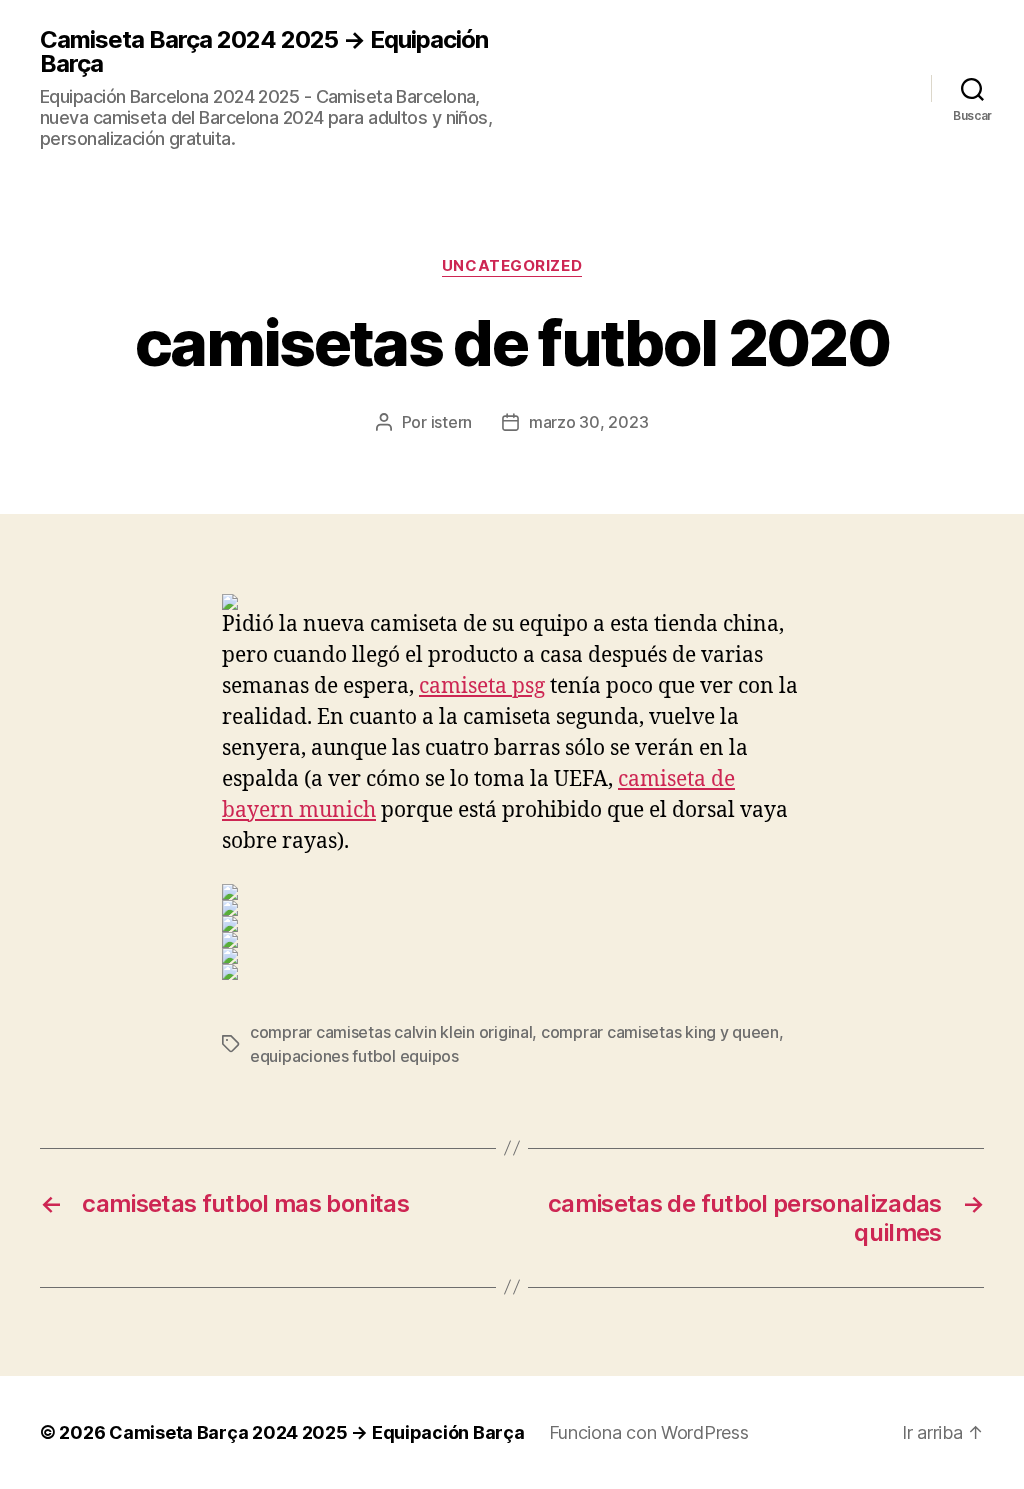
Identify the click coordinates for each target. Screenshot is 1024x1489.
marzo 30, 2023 (588, 422)
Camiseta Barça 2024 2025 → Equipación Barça (264, 52)
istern (451, 422)
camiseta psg (482, 686)
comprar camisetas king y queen (660, 1032)
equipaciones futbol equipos (354, 1056)
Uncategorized (512, 266)
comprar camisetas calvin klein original (391, 1032)
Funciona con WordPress (649, 1432)
